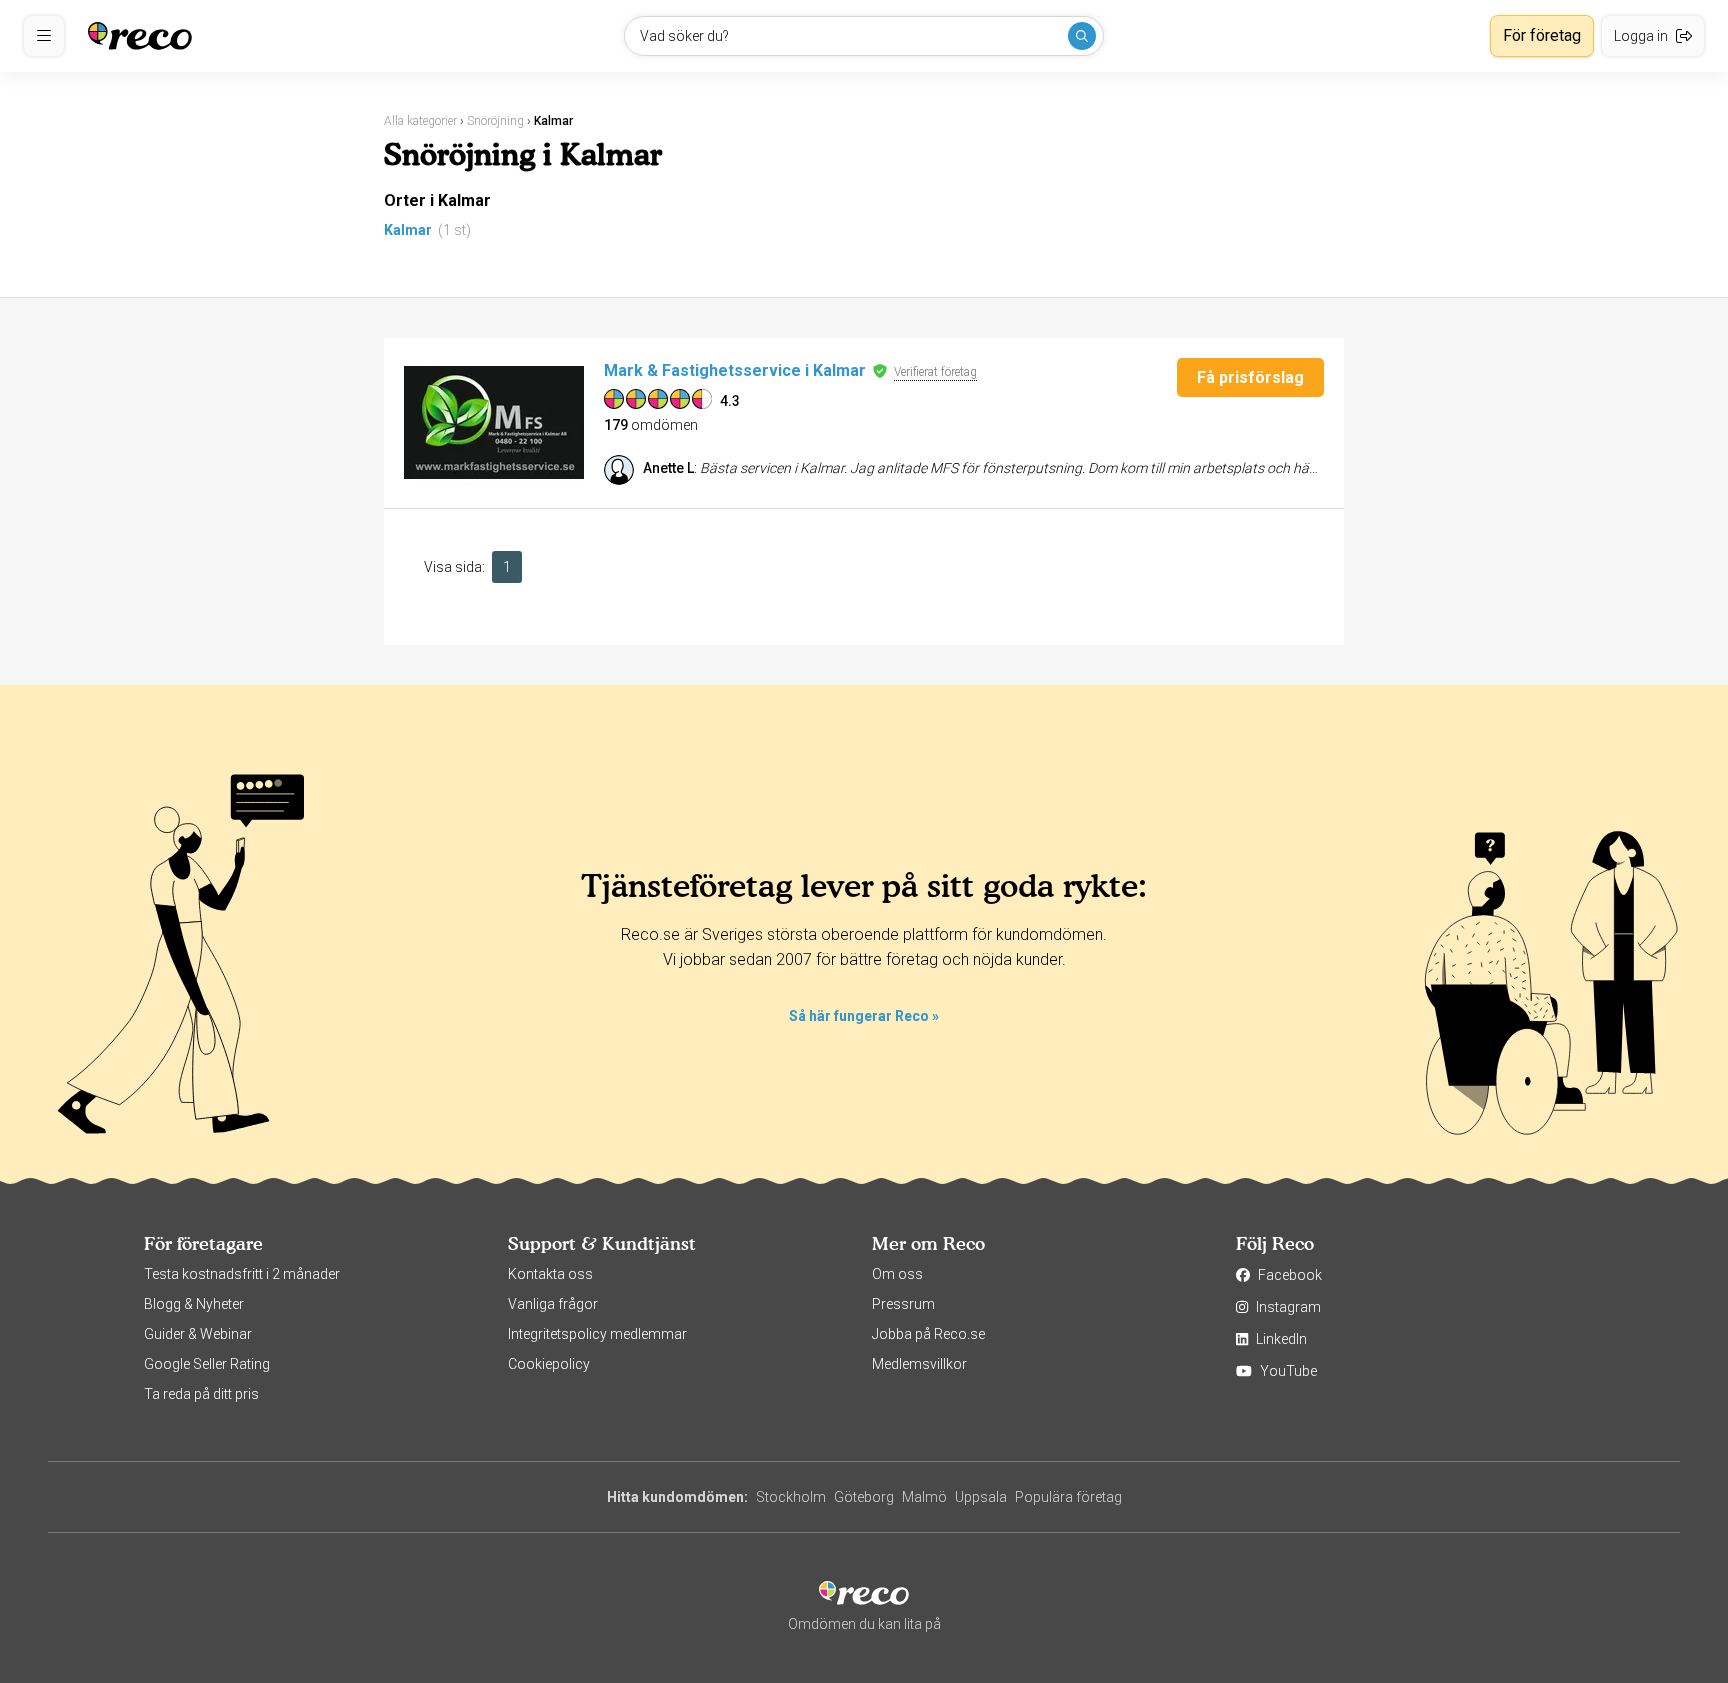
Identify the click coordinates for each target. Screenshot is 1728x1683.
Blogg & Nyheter (194, 1304)
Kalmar (408, 230)
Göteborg (864, 1497)
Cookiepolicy (549, 1364)
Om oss (897, 1274)
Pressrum (903, 1304)
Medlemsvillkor (919, 1364)
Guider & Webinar (198, 1334)
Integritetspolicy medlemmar (597, 1334)
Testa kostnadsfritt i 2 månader (242, 1274)
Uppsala (981, 1497)
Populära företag (1068, 1497)
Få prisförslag (1250, 377)
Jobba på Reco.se (928, 1334)
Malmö (924, 1497)
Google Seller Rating (207, 1364)
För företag (1542, 35)
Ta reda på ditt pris (201, 1394)
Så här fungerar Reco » (864, 1016)
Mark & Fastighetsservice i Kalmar (735, 370)
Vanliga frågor (553, 1304)
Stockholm (791, 1497)
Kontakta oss (550, 1274)
